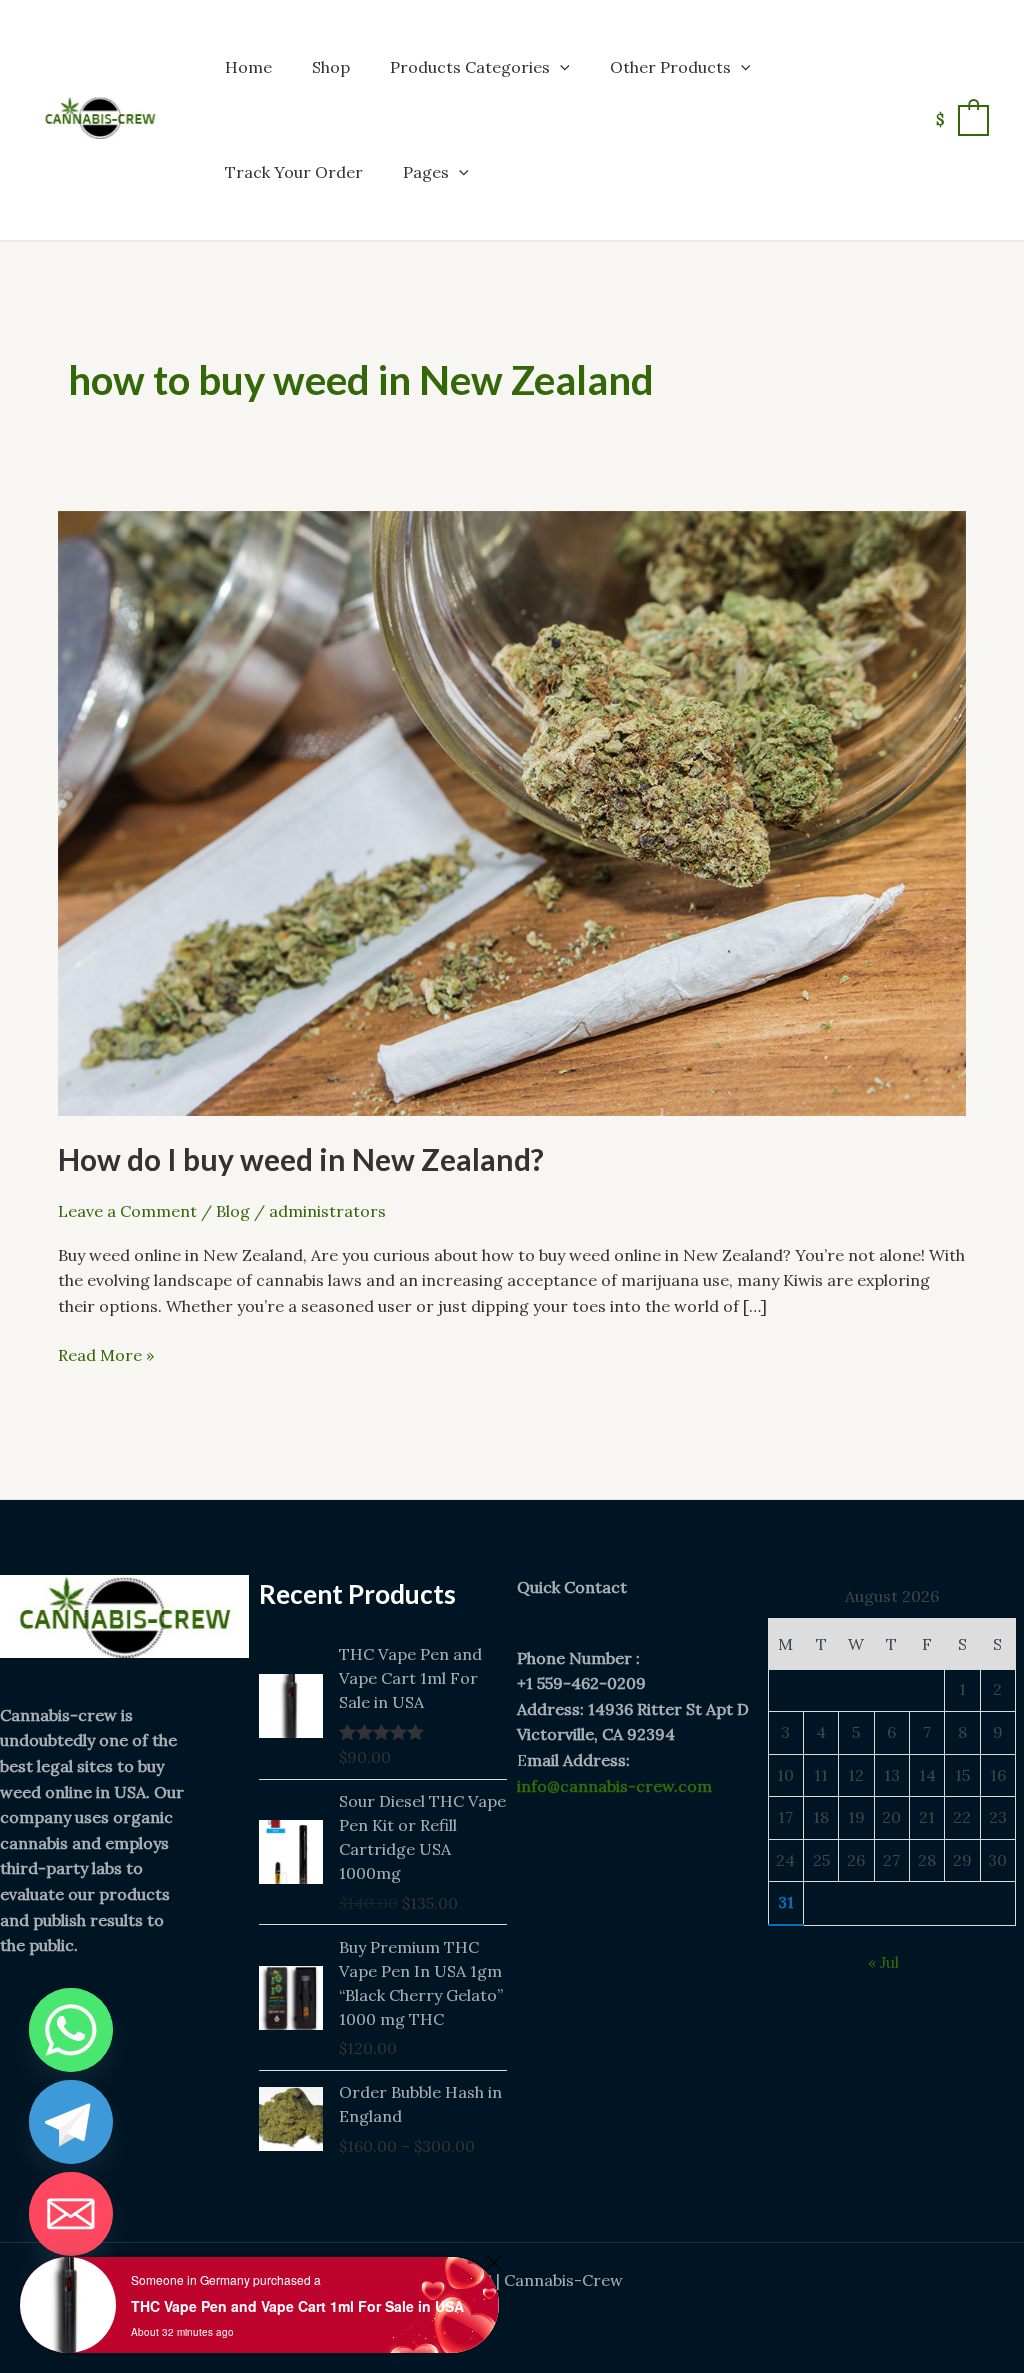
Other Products (670, 67)
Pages (426, 172)
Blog (233, 1211)
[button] (560, 67)
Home (248, 67)
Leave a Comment (127, 1211)
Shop (331, 67)
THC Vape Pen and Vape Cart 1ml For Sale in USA (297, 2306)
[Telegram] (71, 2122)
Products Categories (470, 67)
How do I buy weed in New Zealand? (301, 1159)
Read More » (106, 1354)
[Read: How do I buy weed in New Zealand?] (511, 812)
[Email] (71, 2214)
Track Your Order (294, 172)
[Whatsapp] (71, 2030)
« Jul (883, 1962)
